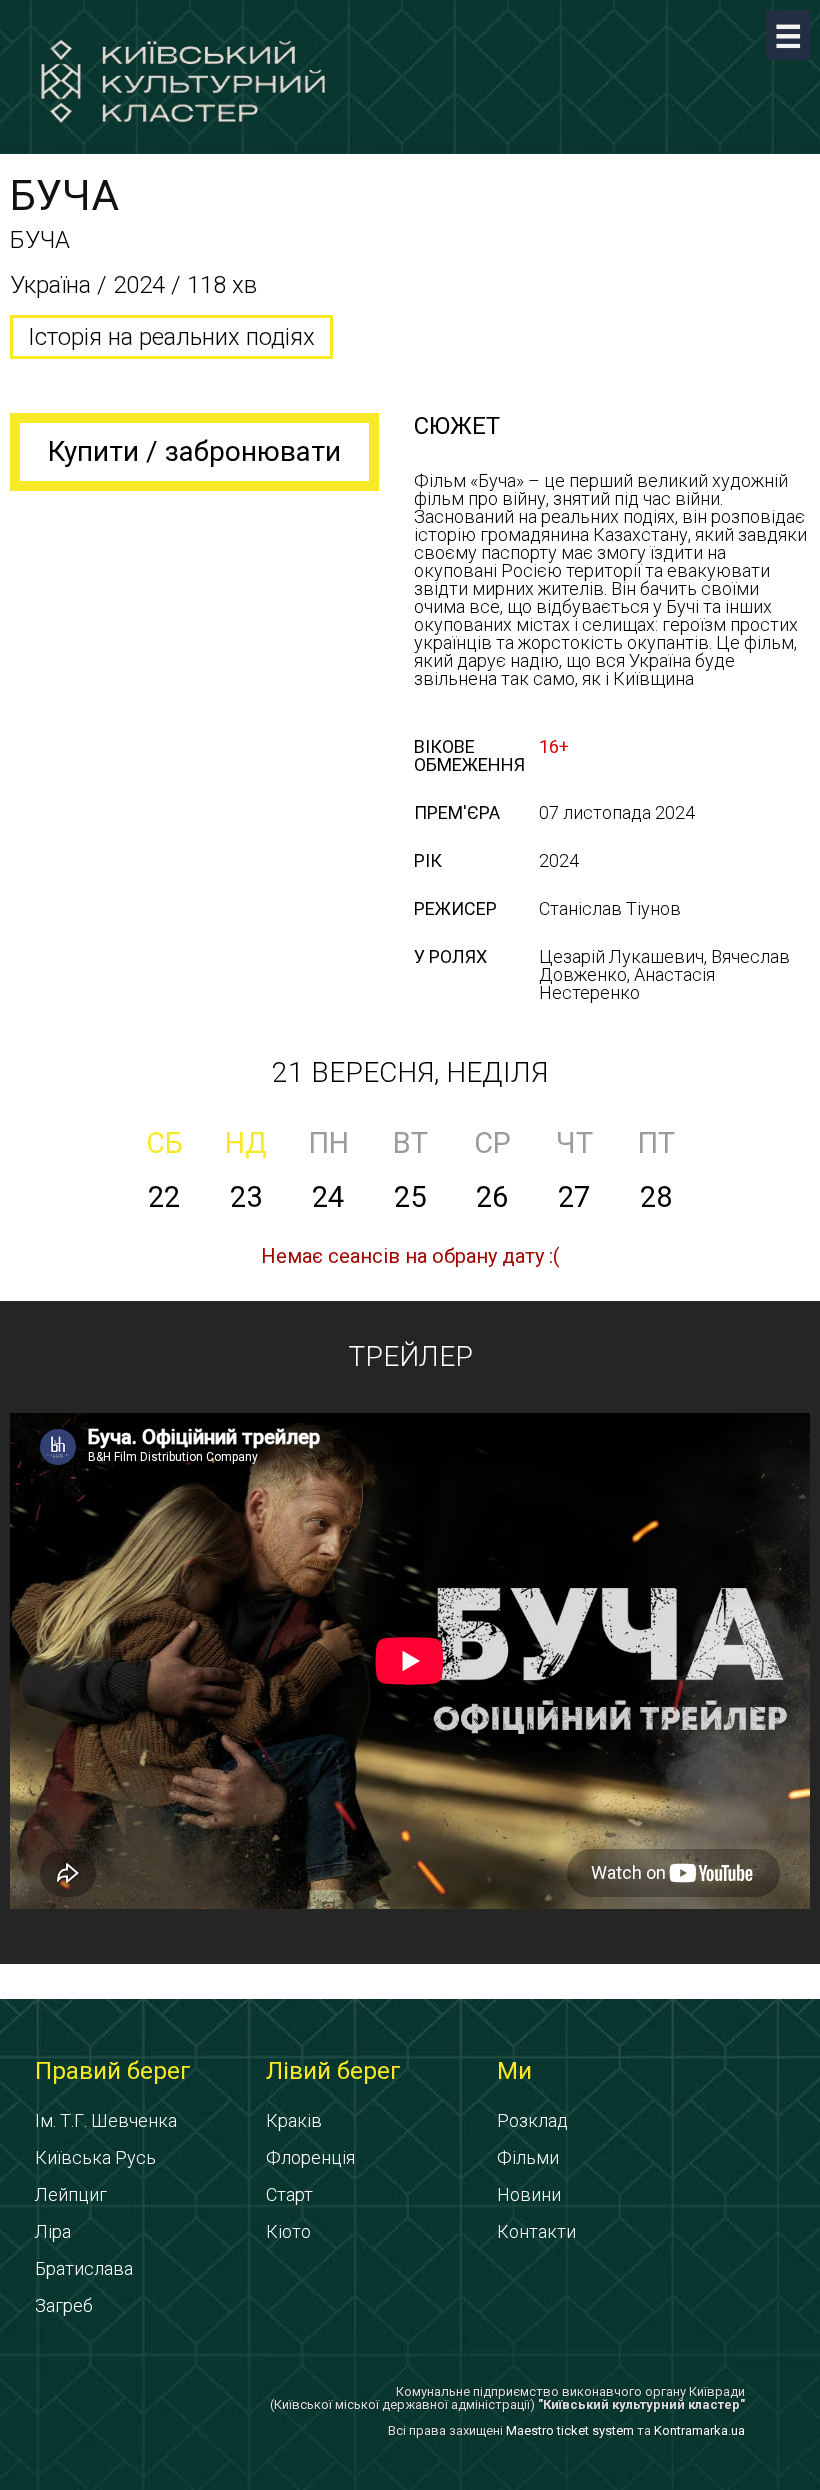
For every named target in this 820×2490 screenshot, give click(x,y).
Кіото (288, 2231)
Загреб (64, 2305)
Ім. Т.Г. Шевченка (106, 2120)
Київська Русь (95, 2157)
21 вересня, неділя (410, 1072)
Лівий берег (333, 2071)
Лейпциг (71, 2194)
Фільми (528, 2157)
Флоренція (310, 2157)
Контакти (536, 2231)
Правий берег (113, 2071)
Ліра (53, 2231)
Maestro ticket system (570, 2430)
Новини (529, 2194)
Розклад (532, 2120)
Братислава (84, 2268)
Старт (289, 2194)
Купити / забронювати (194, 451)
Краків (294, 2120)
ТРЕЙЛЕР (410, 1356)
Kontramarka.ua (699, 2430)
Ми (514, 2071)
